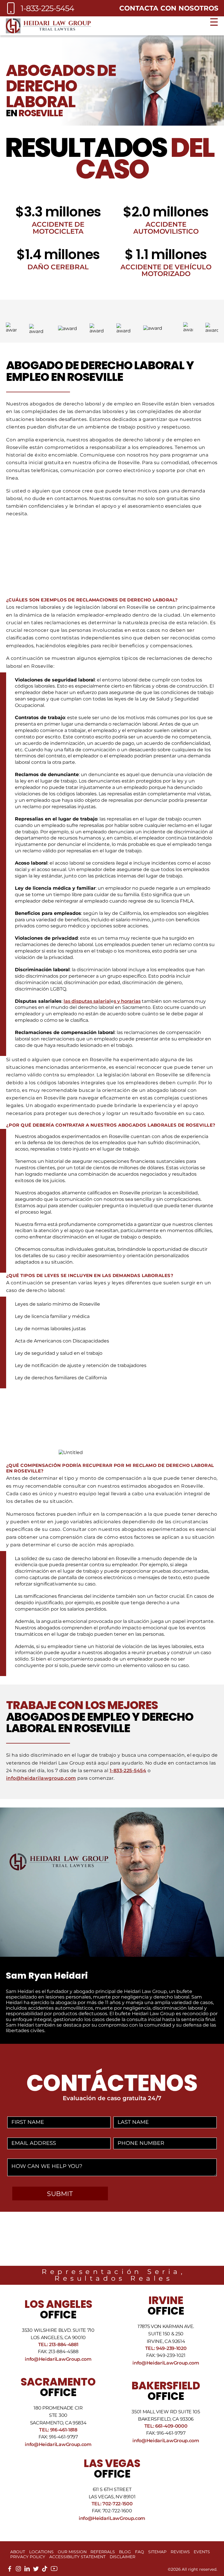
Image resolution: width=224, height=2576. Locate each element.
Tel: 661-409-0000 (166, 2426)
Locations (41, 2552)
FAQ (140, 2552)
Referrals (103, 2552)
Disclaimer (123, 2557)
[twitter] (36, 2570)
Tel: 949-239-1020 (166, 2348)
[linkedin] (27, 2570)
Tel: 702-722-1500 (112, 2504)
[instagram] (18, 2570)
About (18, 2552)
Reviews (180, 2552)
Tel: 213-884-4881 (58, 2345)
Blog (125, 2552)
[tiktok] (45, 2570)
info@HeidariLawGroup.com (58, 2359)
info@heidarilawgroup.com (41, 1778)
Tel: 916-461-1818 (58, 2430)
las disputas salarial (87, 1001)
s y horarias (127, 1001)
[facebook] (10, 2570)
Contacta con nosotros (169, 8)
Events (202, 2552)
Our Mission (72, 2552)
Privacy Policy (28, 2557)
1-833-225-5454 (128, 1771)
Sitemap (157, 2552)
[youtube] (54, 2571)
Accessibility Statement (77, 2557)
